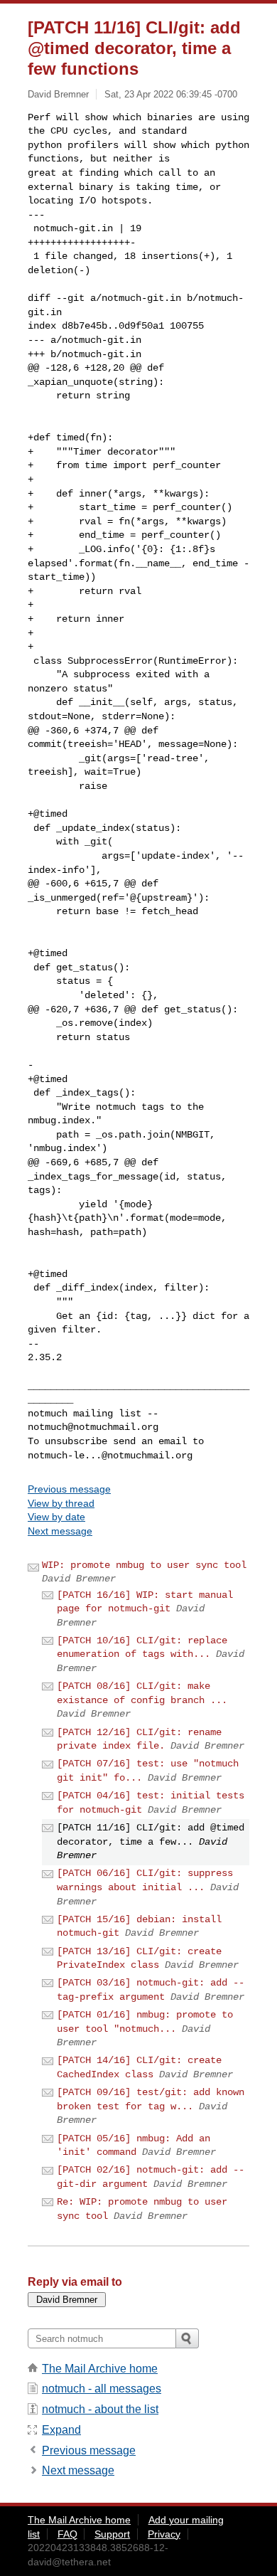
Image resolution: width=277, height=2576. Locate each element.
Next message (60, 1531)
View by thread (61, 1503)
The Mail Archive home (100, 2369)
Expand (61, 2430)
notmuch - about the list (100, 2409)
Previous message (69, 1489)
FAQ (67, 2534)
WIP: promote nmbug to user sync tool (144, 1565)
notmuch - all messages (102, 2389)
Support (112, 2534)
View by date (56, 1517)
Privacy (164, 2534)
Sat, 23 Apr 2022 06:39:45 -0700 (171, 94)
